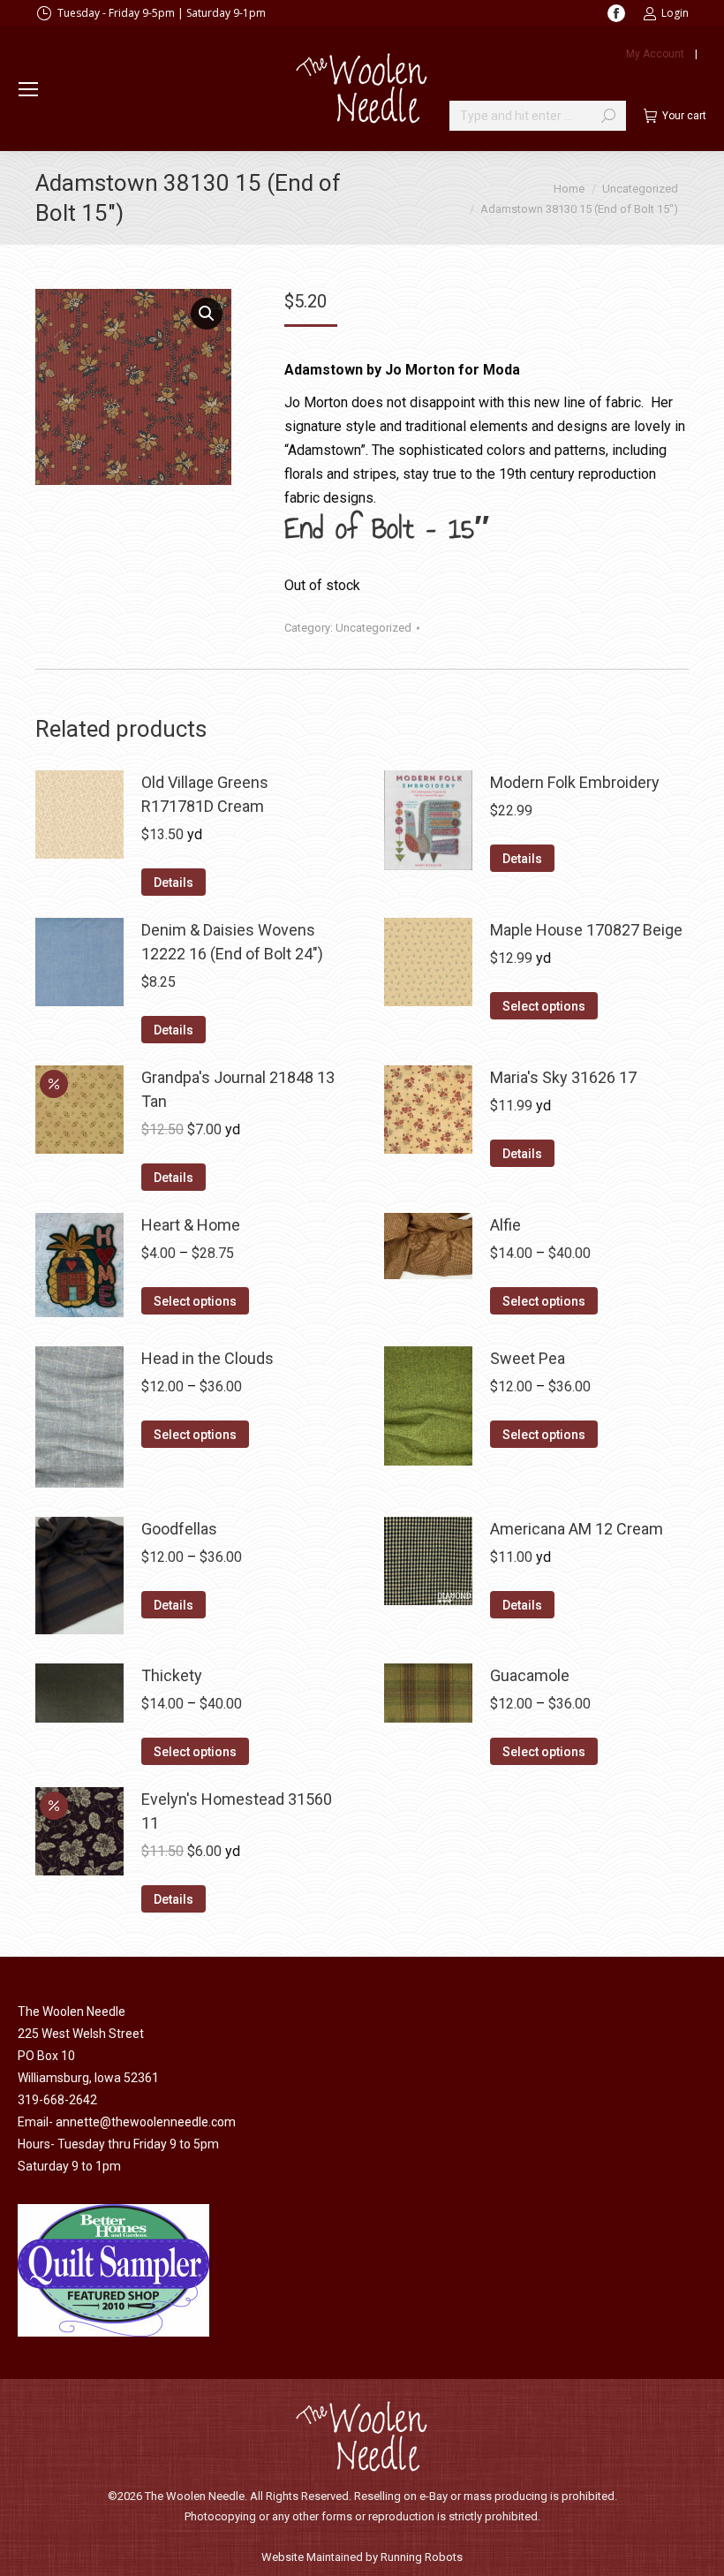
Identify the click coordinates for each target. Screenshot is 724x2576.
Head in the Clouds (207, 1358)
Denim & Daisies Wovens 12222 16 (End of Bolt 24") (232, 942)
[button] (207, 314)
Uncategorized (373, 628)
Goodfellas (179, 1529)
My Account (655, 54)
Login (675, 13)
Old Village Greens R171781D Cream (205, 794)
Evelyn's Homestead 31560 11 (237, 1811)
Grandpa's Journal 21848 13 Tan (238, 1089)
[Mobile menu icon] (28, 89)
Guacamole (530, 1675)
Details (173, 883)
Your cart (684, 116)
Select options (544, 1006)
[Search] (608, 116)
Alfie (505, 1225)
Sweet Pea (528, 1358)
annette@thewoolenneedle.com (146, 2122)
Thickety (172, 1675)
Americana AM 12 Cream (577, 1529)
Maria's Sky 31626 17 (563, 1077)
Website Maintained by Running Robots (362, 2557)
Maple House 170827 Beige (586, 930)
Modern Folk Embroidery (575, 782)
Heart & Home (191, 1225)
